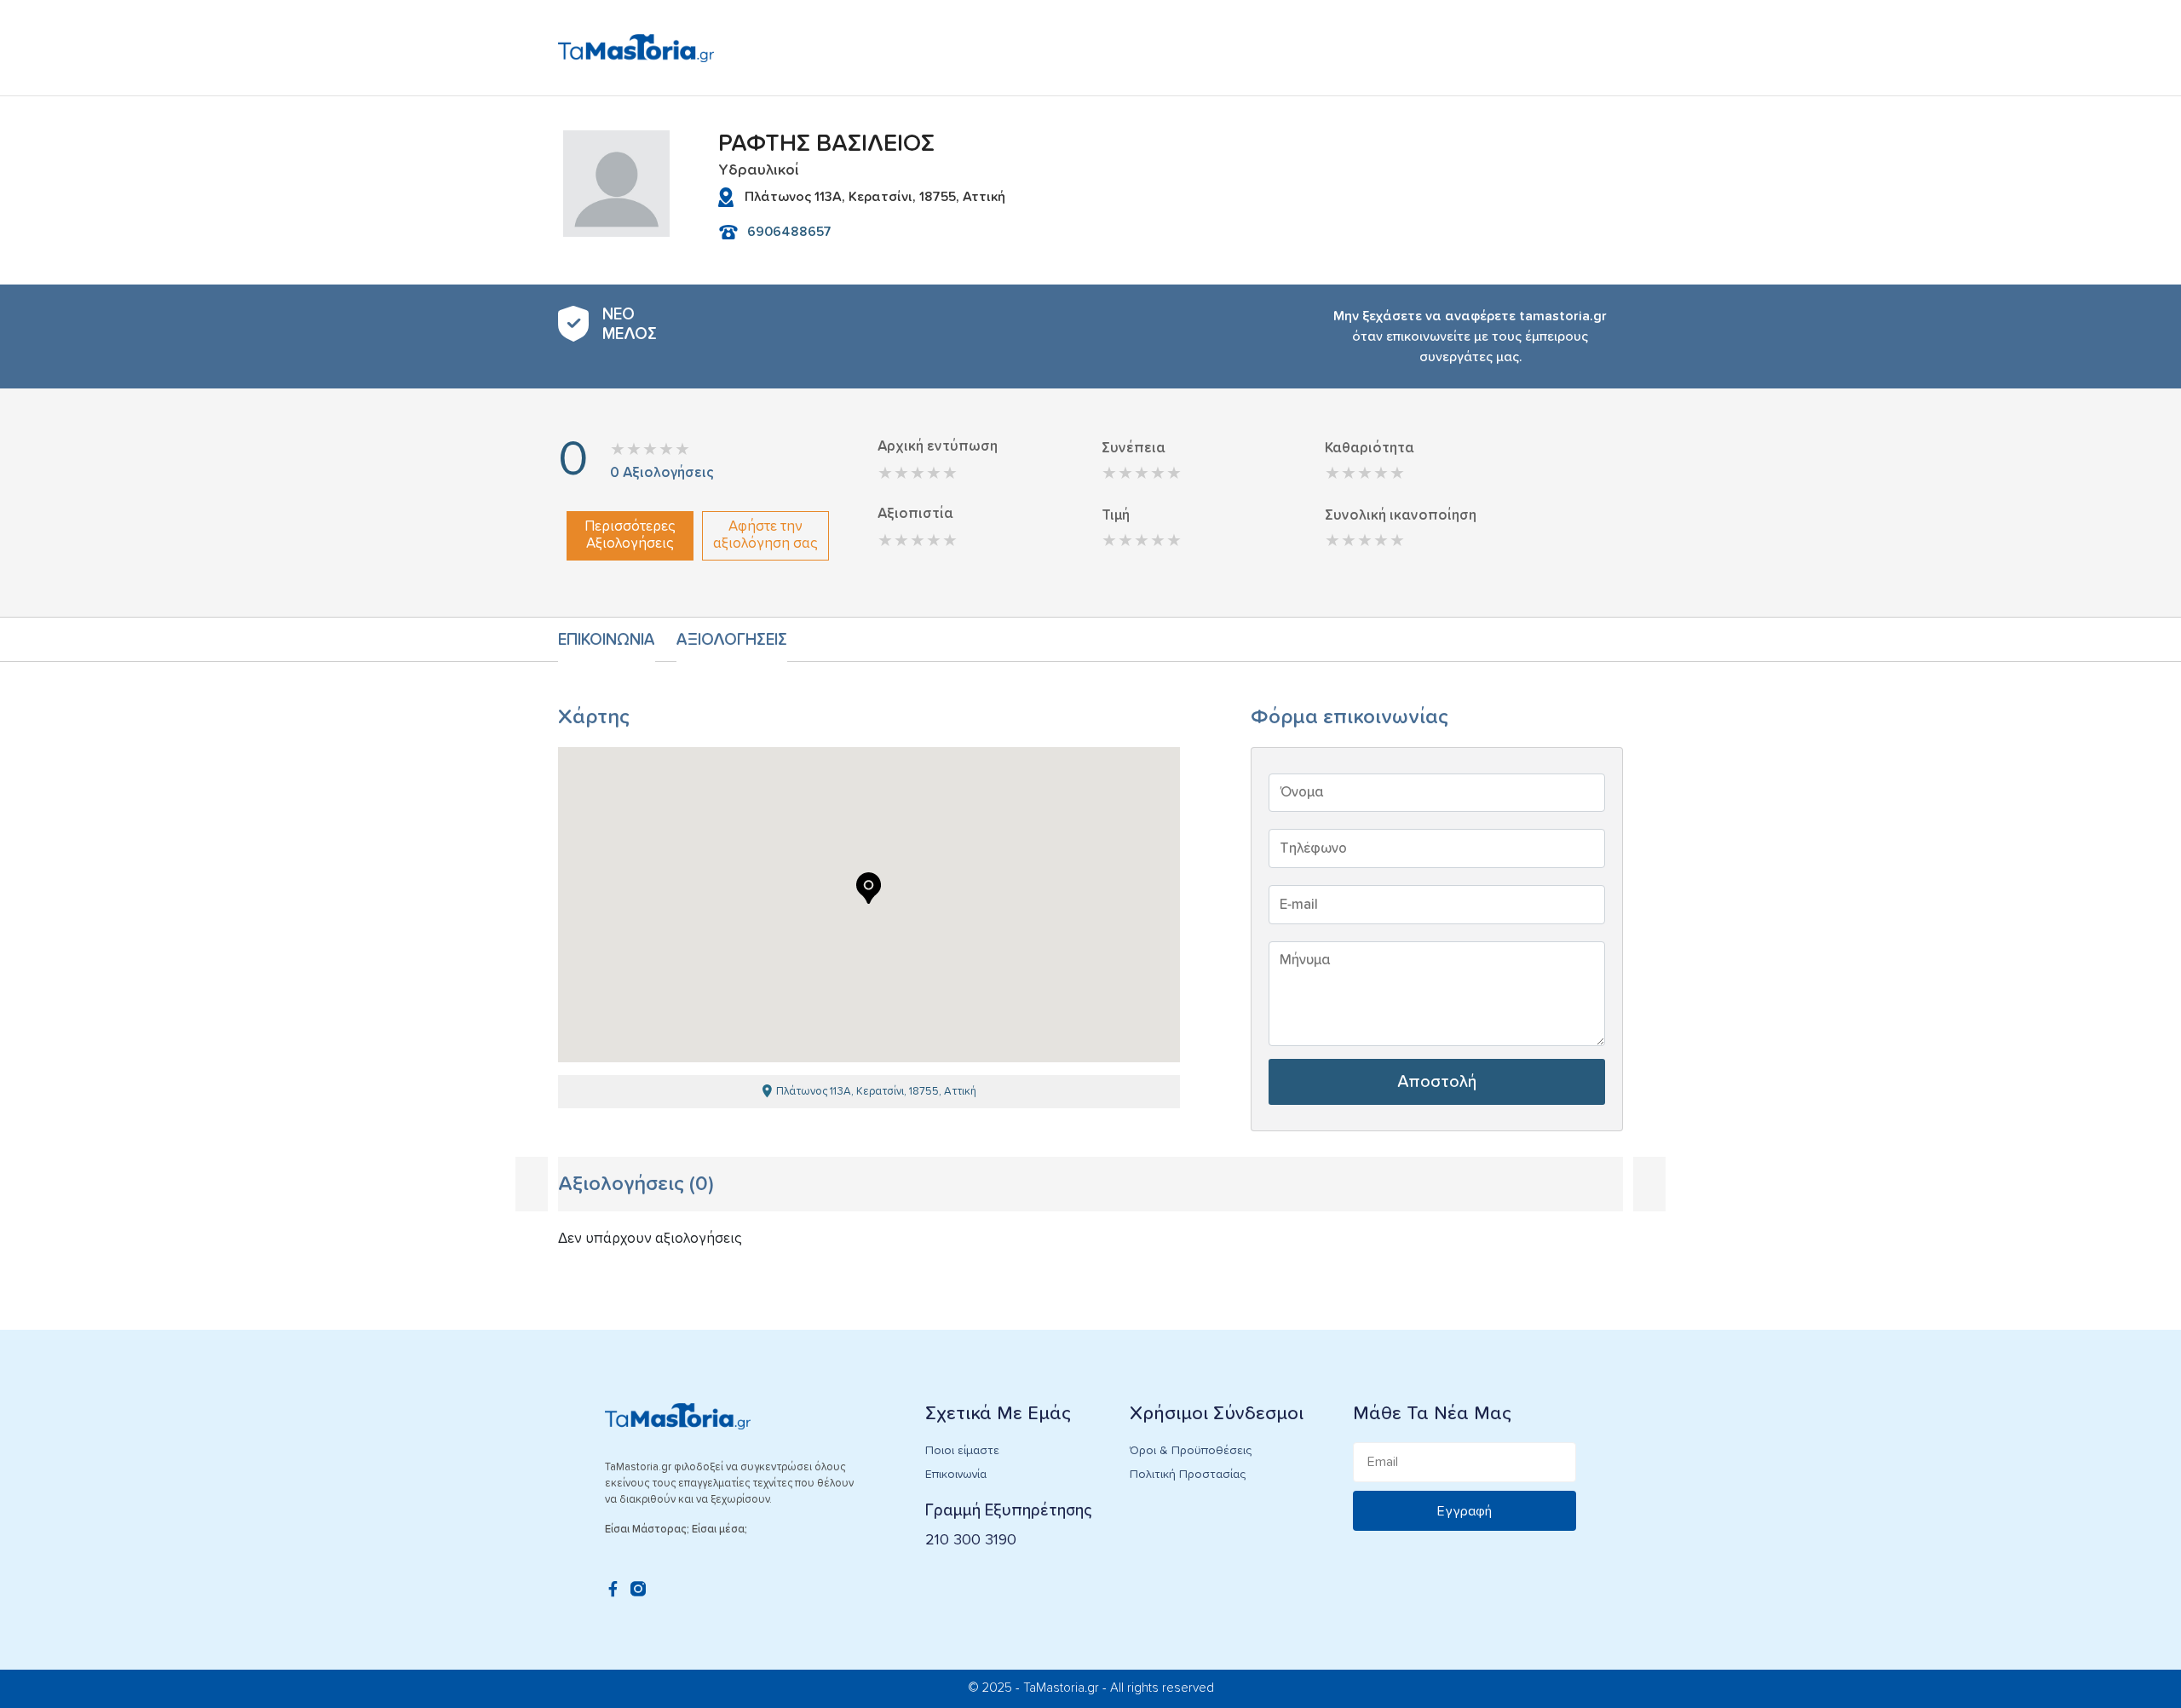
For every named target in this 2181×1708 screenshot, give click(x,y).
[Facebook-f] (613, 1589)
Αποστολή (1437, 1082)
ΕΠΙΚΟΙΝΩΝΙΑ (607, 640)
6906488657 (789, 232)
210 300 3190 (971, 1540)
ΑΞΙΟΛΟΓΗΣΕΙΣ (732, 640)
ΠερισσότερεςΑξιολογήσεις (630, 535)
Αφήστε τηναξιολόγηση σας (765, 535)
